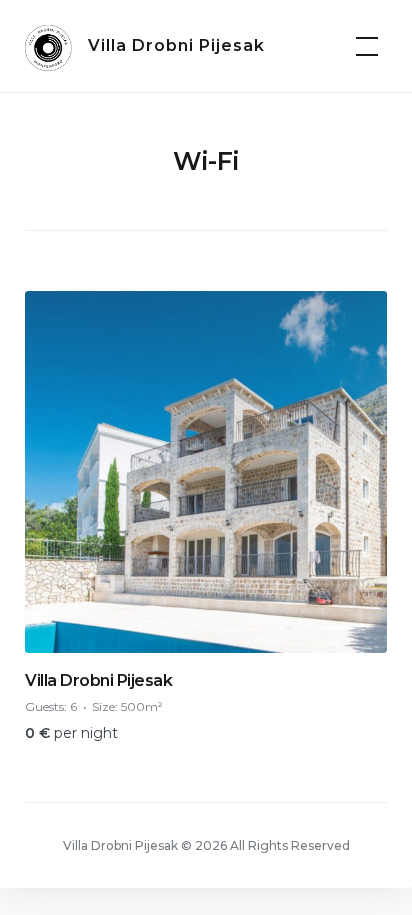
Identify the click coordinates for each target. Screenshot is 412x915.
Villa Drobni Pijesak (176, 45)
